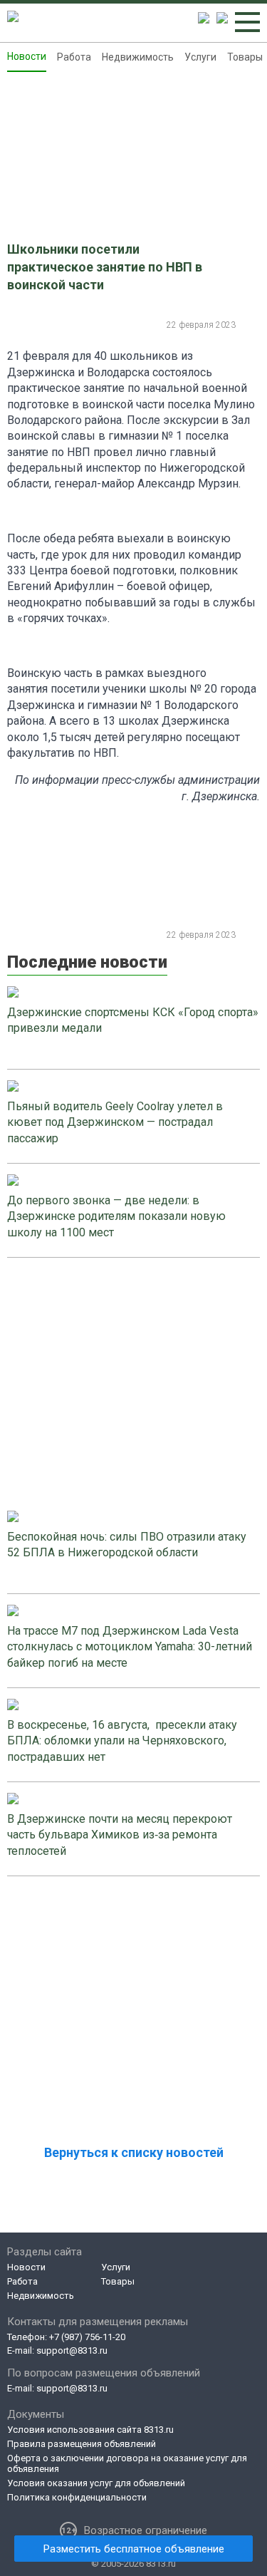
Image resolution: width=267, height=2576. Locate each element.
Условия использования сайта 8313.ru (90, 2430)
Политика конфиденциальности (77, 2497)
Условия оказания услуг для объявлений (96, 2483)
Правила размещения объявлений (82, 2444)
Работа (74, 57)
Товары (245, 57)
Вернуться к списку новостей (134, 2152)
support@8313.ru (72, 2350)
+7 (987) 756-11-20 (87, 2337)
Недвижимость (138, 57)
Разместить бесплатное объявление (134, 2549)
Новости (27, 56)
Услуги (200, 57)
